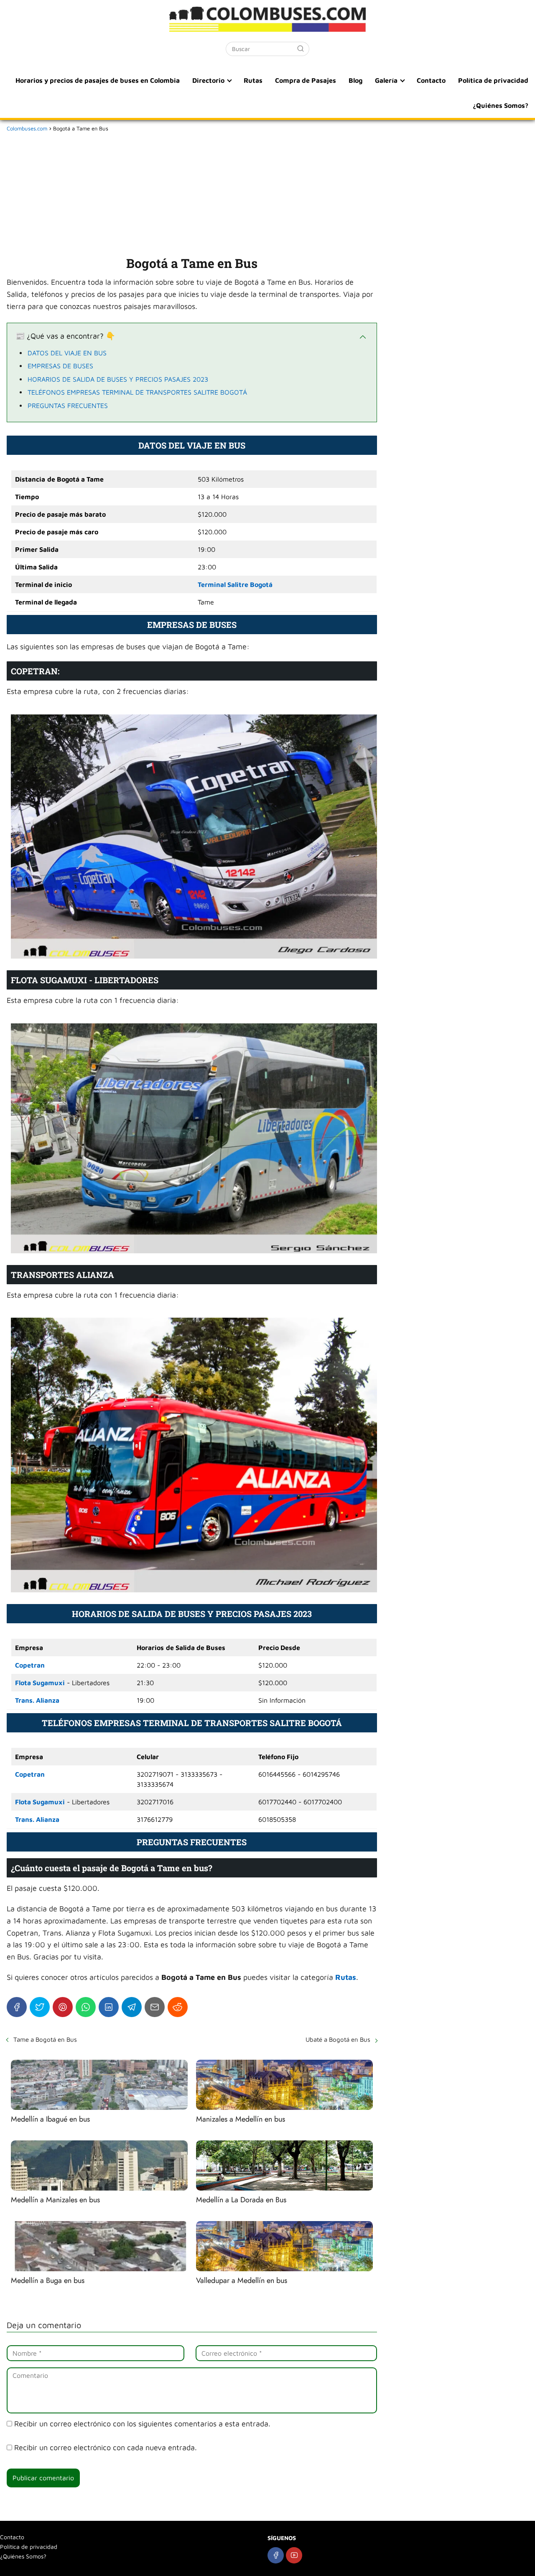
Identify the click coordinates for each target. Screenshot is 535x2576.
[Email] (155, 2007)
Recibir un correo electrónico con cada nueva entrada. (106, 2447)
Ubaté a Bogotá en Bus (338, 2039)
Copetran (30, 1665)
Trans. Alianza (37, 1700)
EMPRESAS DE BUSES (60, 366)
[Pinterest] (63, 2007)
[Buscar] (301, 48)
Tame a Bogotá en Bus (45, 2039)
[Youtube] (294, 2555)
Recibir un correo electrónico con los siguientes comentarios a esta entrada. (142, 2424)
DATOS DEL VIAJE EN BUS (67, 353)
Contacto (431, 80)
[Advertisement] (192, 192)
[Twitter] (40, 2007)
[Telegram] (132, 2007)
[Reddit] (178, 2007)
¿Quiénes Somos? (501, 105)
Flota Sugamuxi (40, 1683)
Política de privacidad (493, 80)
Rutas (253, 80)
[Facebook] (17, 2007)
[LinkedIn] (109, 2007)
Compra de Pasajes (306, 80)
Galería (386, 80)
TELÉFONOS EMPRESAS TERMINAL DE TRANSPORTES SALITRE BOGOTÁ (137, 392)
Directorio (208, 80)
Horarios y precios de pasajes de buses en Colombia (98, 80)
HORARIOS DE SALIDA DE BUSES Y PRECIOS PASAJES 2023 (118, 379)
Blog (355, 80)
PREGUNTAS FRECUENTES (68, 406)
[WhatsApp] (86, 2007)
